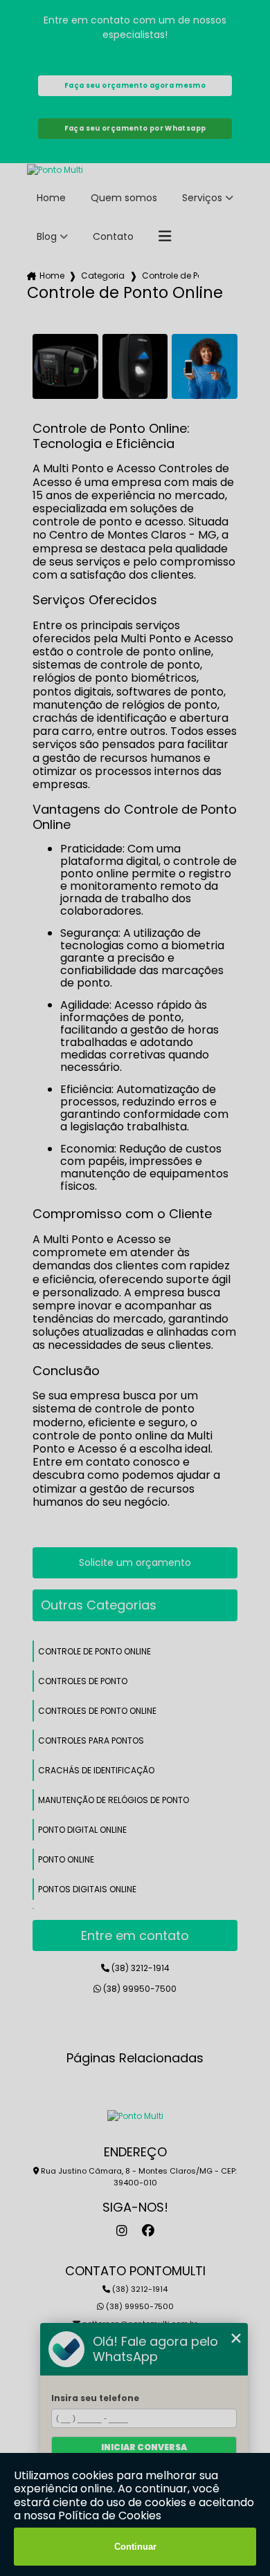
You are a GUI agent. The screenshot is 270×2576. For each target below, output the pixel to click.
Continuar (135, 2547)
